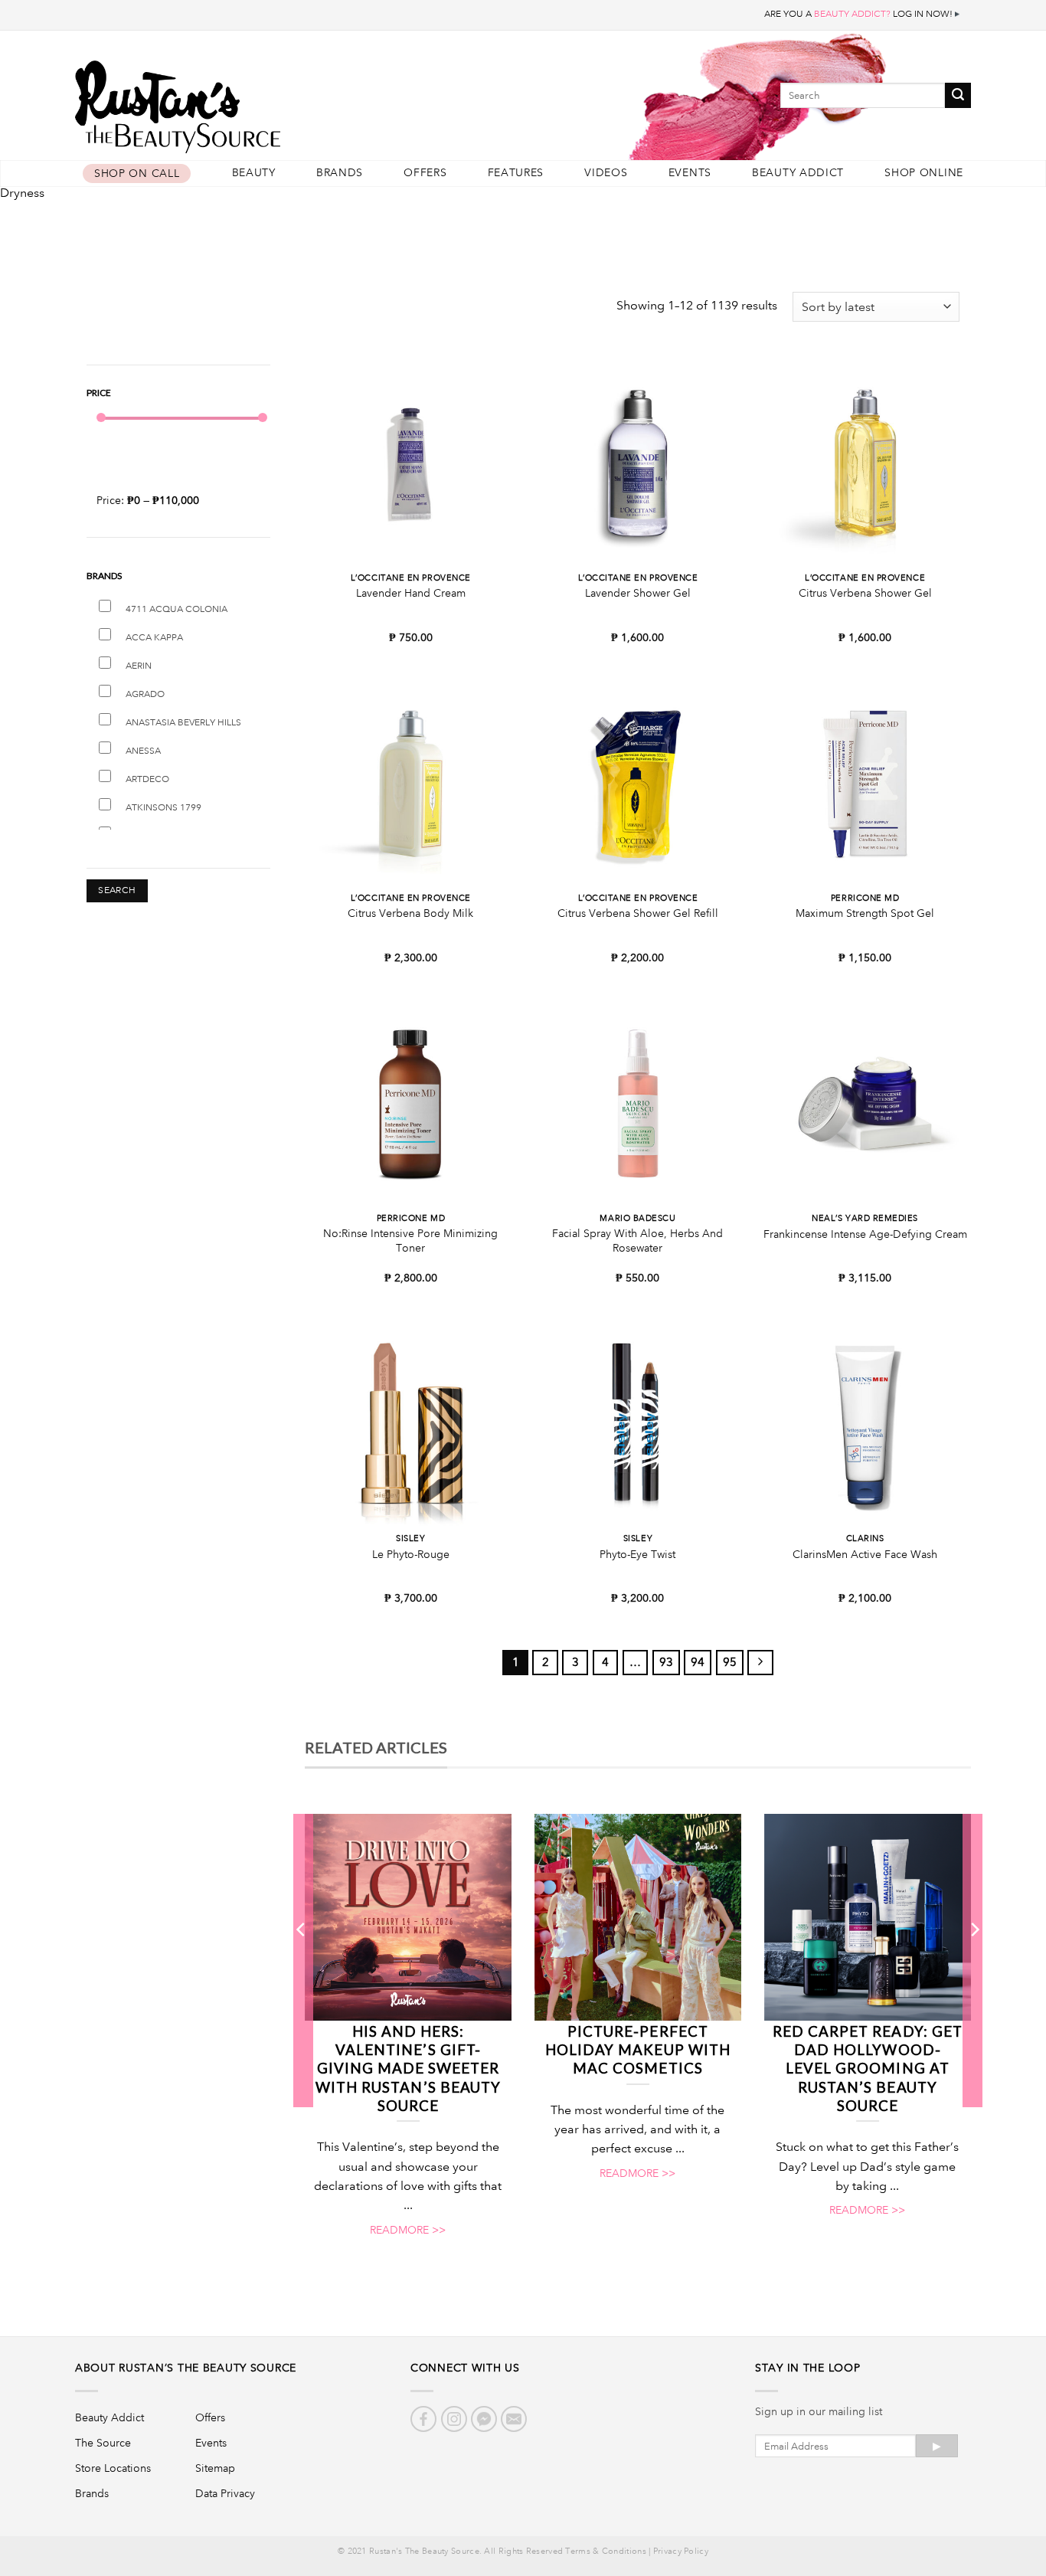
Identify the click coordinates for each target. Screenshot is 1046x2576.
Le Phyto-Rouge (411, 1554)
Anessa (143, 751)
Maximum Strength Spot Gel (865, 913)
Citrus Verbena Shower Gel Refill (638, 913)
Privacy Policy (681, 2551)
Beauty (254, 173)
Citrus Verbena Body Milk (410, 913)
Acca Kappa (154, 638)
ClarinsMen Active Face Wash (865, 1554)
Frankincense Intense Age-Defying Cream (865, 1234)
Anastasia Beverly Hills (183, 723)
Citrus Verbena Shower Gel (865, 593)
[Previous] (302, 1960)
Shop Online (924, 173)
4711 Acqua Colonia (177, 609)
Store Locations (113, 2468)
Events (690, 173)
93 (666, 1662)
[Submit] (958, 95)
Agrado (145, 694)
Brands (340, 173)
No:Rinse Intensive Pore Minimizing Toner (410, 1241)
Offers (425, 173)
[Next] (974, 1960)
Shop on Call (137, 173)
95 (730, 1662)
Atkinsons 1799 (163, 808)
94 (698, 1662)
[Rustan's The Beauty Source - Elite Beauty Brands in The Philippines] (247, 101)
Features (516, 173)
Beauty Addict (798, 173)
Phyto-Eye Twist (637, 1554)
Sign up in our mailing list (819, 2411)
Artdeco (147, 779)
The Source (103, 2443)
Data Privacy (225, 2493)
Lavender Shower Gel (638, 593)
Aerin (139, 666)
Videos (606, 173)
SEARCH (117, 890)
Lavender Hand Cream (411, 593)
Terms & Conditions (605, 2551)
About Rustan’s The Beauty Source (186, 2368)
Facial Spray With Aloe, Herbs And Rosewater (637, 1241)
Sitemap (215, 2468)
